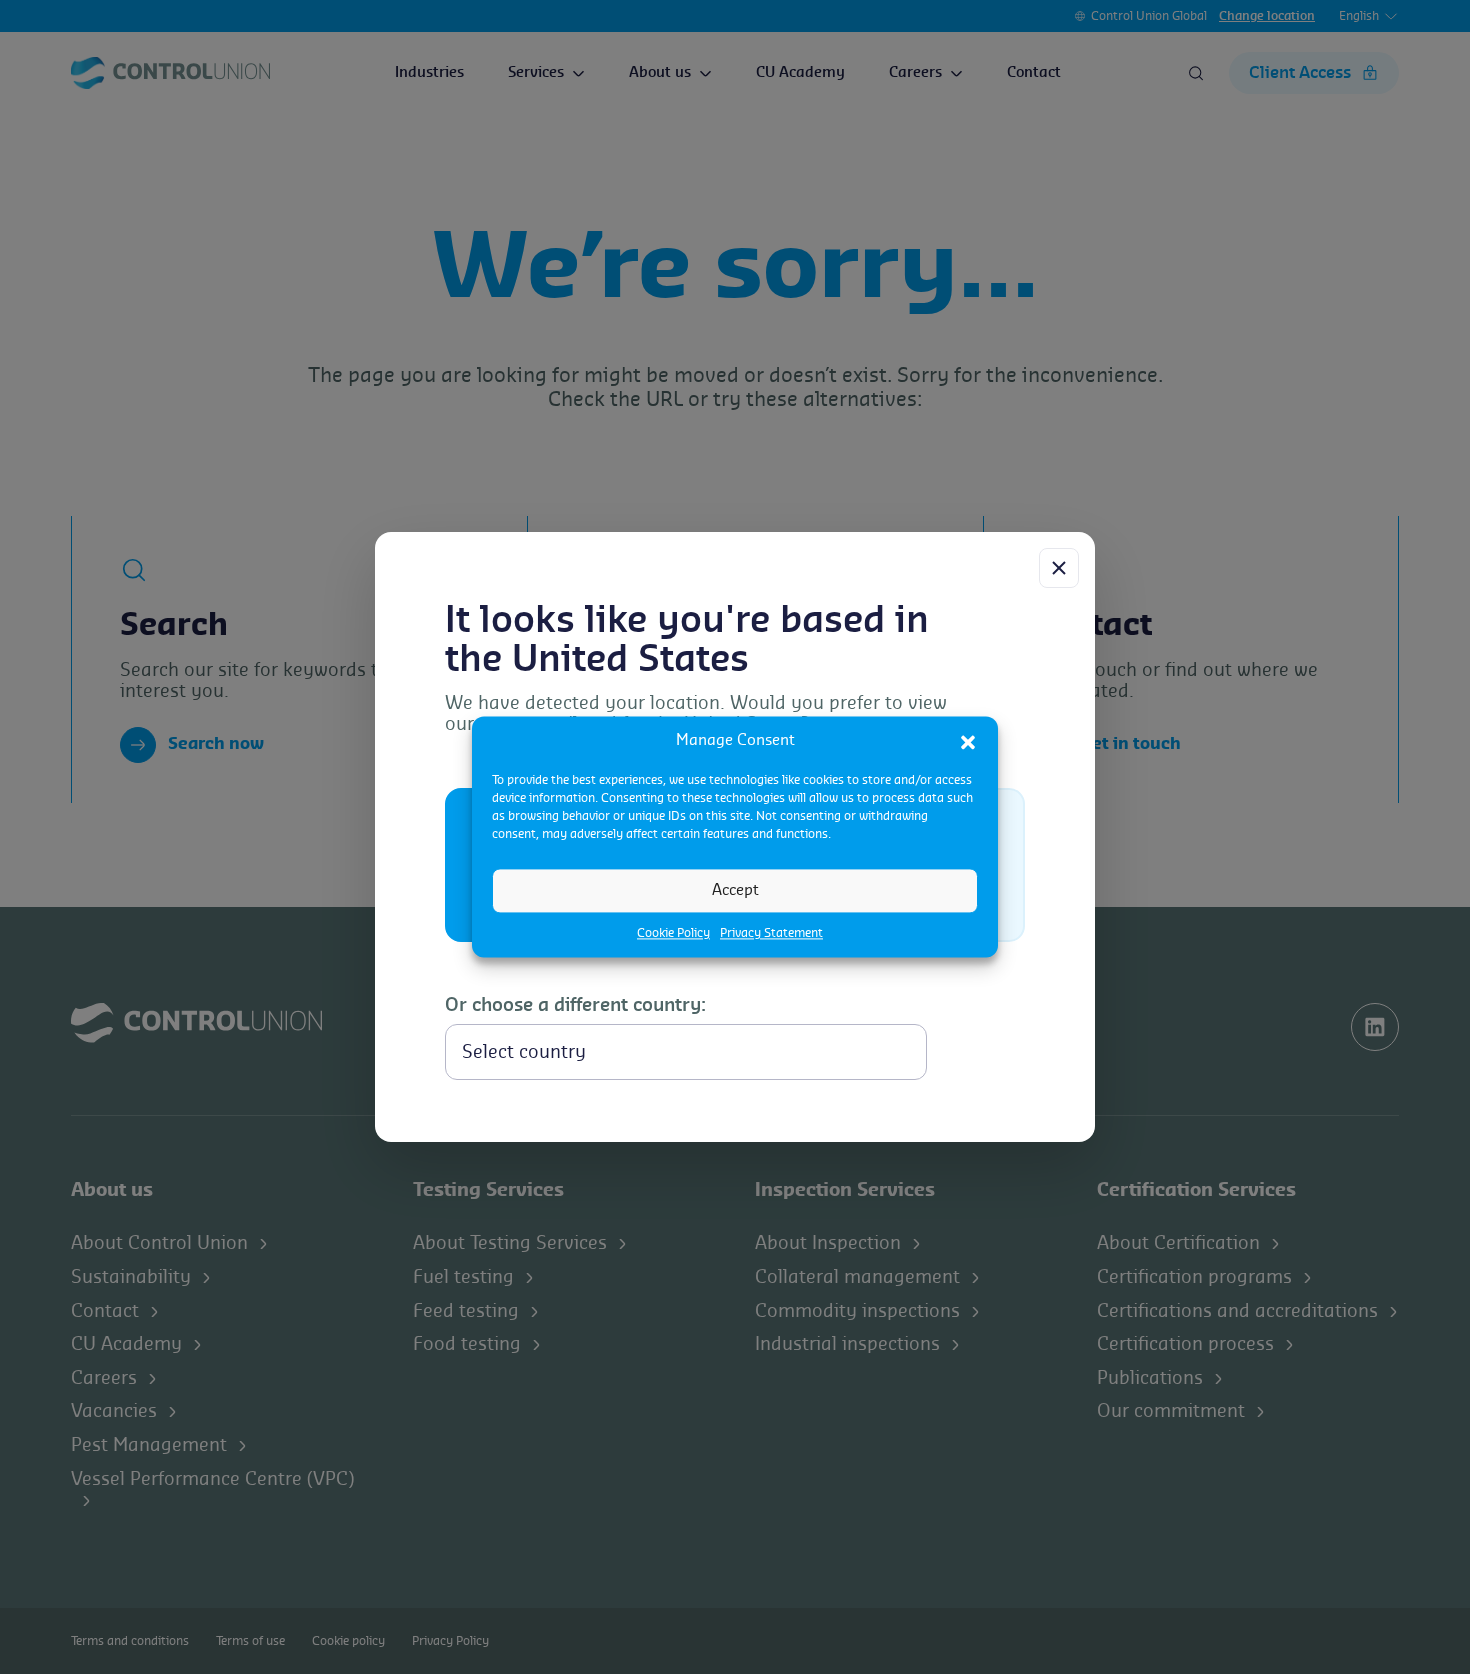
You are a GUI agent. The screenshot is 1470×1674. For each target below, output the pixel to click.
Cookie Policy (673, 933)
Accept (735, 890)
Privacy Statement (771, 933)
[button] (968, 741)
